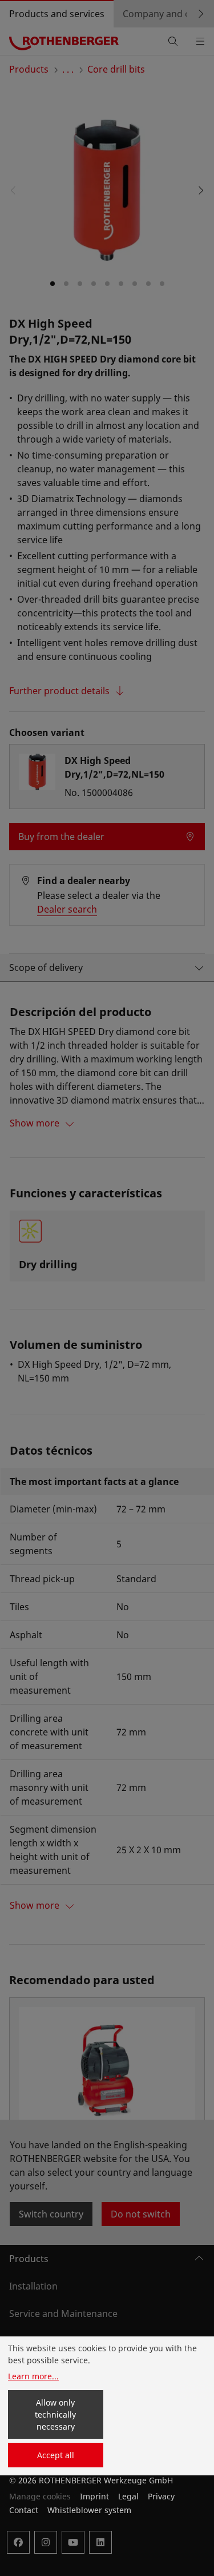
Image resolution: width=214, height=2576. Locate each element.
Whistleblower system (89, 2510)
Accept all (56, 2455)
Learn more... (33, 2376)
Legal (128, 2496)
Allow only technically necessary (55, 2414)
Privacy (161, 2496)
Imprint (94, 2496)
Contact (24, 2510)
